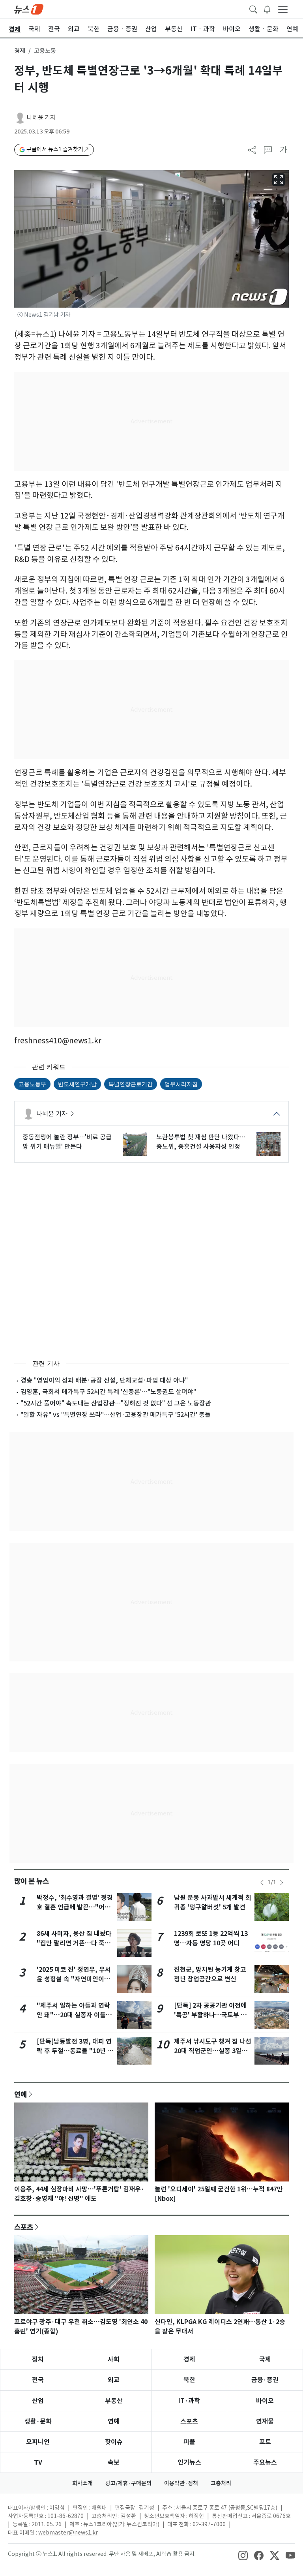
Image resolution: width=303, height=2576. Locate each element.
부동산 (114, 2401)
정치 (38, 2359)
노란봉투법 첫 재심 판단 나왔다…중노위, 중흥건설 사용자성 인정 (201, 1142)
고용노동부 (32, 1084)
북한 (189, 2380)
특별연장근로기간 (131, 1084)
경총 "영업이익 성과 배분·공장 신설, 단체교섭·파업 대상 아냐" (104, 1380)
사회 (114, 2359)
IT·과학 (189, 2401)
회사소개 (82, 2483)
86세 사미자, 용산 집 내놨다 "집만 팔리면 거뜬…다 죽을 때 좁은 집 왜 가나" (74, 1943)
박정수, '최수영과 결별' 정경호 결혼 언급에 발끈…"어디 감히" (75, 1907)
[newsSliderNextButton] (282, 1883)
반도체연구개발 (77, 1084)
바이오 (265, 2401)
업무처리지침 (181, 1084)
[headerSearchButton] (253, 9)
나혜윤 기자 (41, 117)
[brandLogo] (29, 9)
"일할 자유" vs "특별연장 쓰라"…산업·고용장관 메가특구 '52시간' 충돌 (116, 1415)
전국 (38, 2380)
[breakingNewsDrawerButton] (267, 9)
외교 (114, 2380)
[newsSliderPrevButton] (262, 1883)
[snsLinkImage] (243, 2555)
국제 (265, 2359)
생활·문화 (38, 2421)
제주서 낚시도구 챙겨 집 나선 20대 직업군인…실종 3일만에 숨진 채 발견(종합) (213, 2051)
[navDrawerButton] (283, 9)
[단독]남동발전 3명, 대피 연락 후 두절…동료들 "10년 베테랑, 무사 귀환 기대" (75, 2051)
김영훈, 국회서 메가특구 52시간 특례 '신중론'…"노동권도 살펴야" (108, 1392)
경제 (20, 51)
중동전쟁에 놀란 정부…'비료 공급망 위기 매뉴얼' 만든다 (67, 1142)
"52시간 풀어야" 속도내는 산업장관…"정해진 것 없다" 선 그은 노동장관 (116, 1403)
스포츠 (24, 2227)
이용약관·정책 (181, 2483)
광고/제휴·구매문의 (128, 2483)
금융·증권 (265, 2380)
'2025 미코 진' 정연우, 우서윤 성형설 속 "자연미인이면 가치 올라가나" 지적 (74, 1979)
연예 (21, 2094)
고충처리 (221, 2483)
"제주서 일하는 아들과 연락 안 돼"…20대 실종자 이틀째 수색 (74, 2015)
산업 (38, 2401)
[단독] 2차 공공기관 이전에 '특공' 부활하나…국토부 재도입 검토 (210, 2015)
